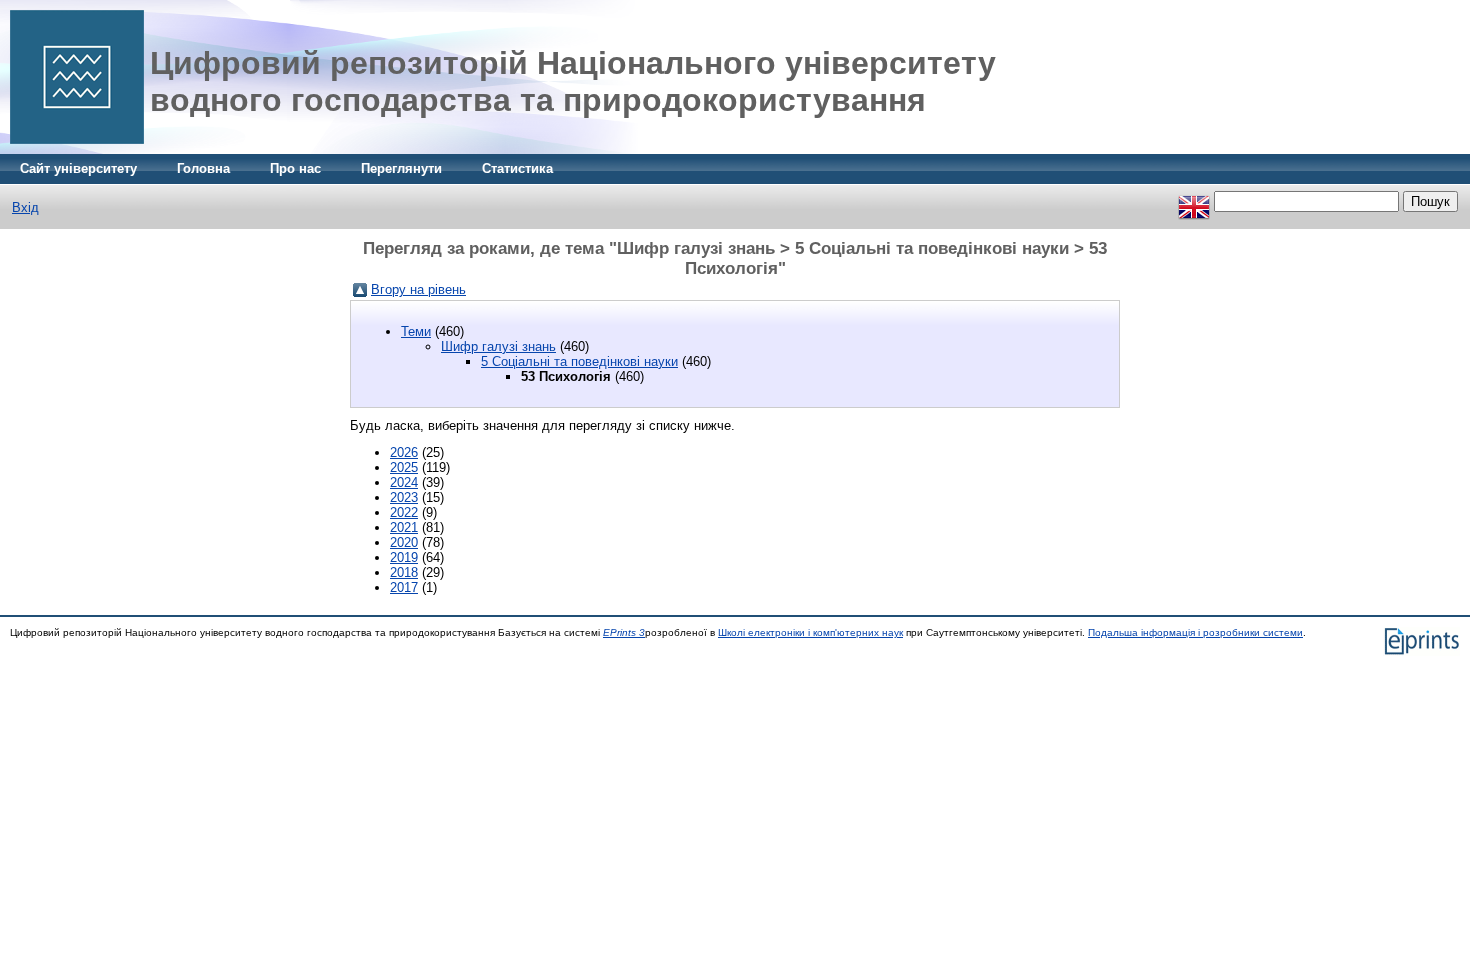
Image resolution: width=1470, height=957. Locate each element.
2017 (404, 587)
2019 (404, 557)
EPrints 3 (624, 632)
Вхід (25, 207)
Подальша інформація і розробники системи (1195, 632)
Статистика (517, 168)
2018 (404, 572)
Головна (203, 168)
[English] (1194, 201)
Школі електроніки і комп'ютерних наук (810, 632)
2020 (404, 542)
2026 (404, 452)
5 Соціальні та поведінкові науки (579, 361)
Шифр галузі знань (498, 346)
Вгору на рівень (418, 289)
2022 (404, 512)
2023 (404, 497)
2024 (404, 482)
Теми (416, 331)
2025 (404, 467)
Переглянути (401, 168)
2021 (404, 527)
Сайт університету (78, 168)
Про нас (295, 168)
